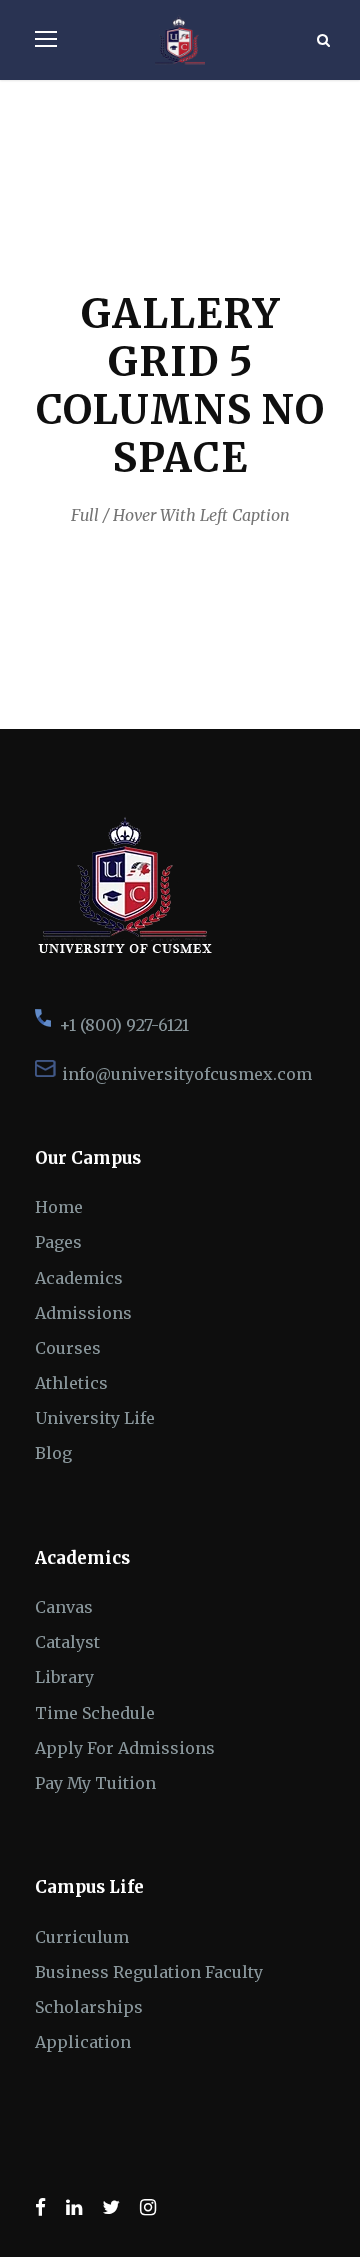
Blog (53, 1453)
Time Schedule (95, 1713)
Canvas (64, 1607)
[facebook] (40, 2207)
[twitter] (111, 2207)
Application (83, 2042)
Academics (79, 1278)
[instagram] (148, 2207)
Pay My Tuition (95, 1783)
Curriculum (82, 1937)
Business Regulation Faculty (149, 1972)
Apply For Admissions (125, 1748)
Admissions (83, 1313)
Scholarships (89, 2007)
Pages (58, 1242)
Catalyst (67, 1642)
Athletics (71, 1383)
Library (64, 1677)
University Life (95, 1418)
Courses (68, 1348)
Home (59, 1207)
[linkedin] (74, 2207)
